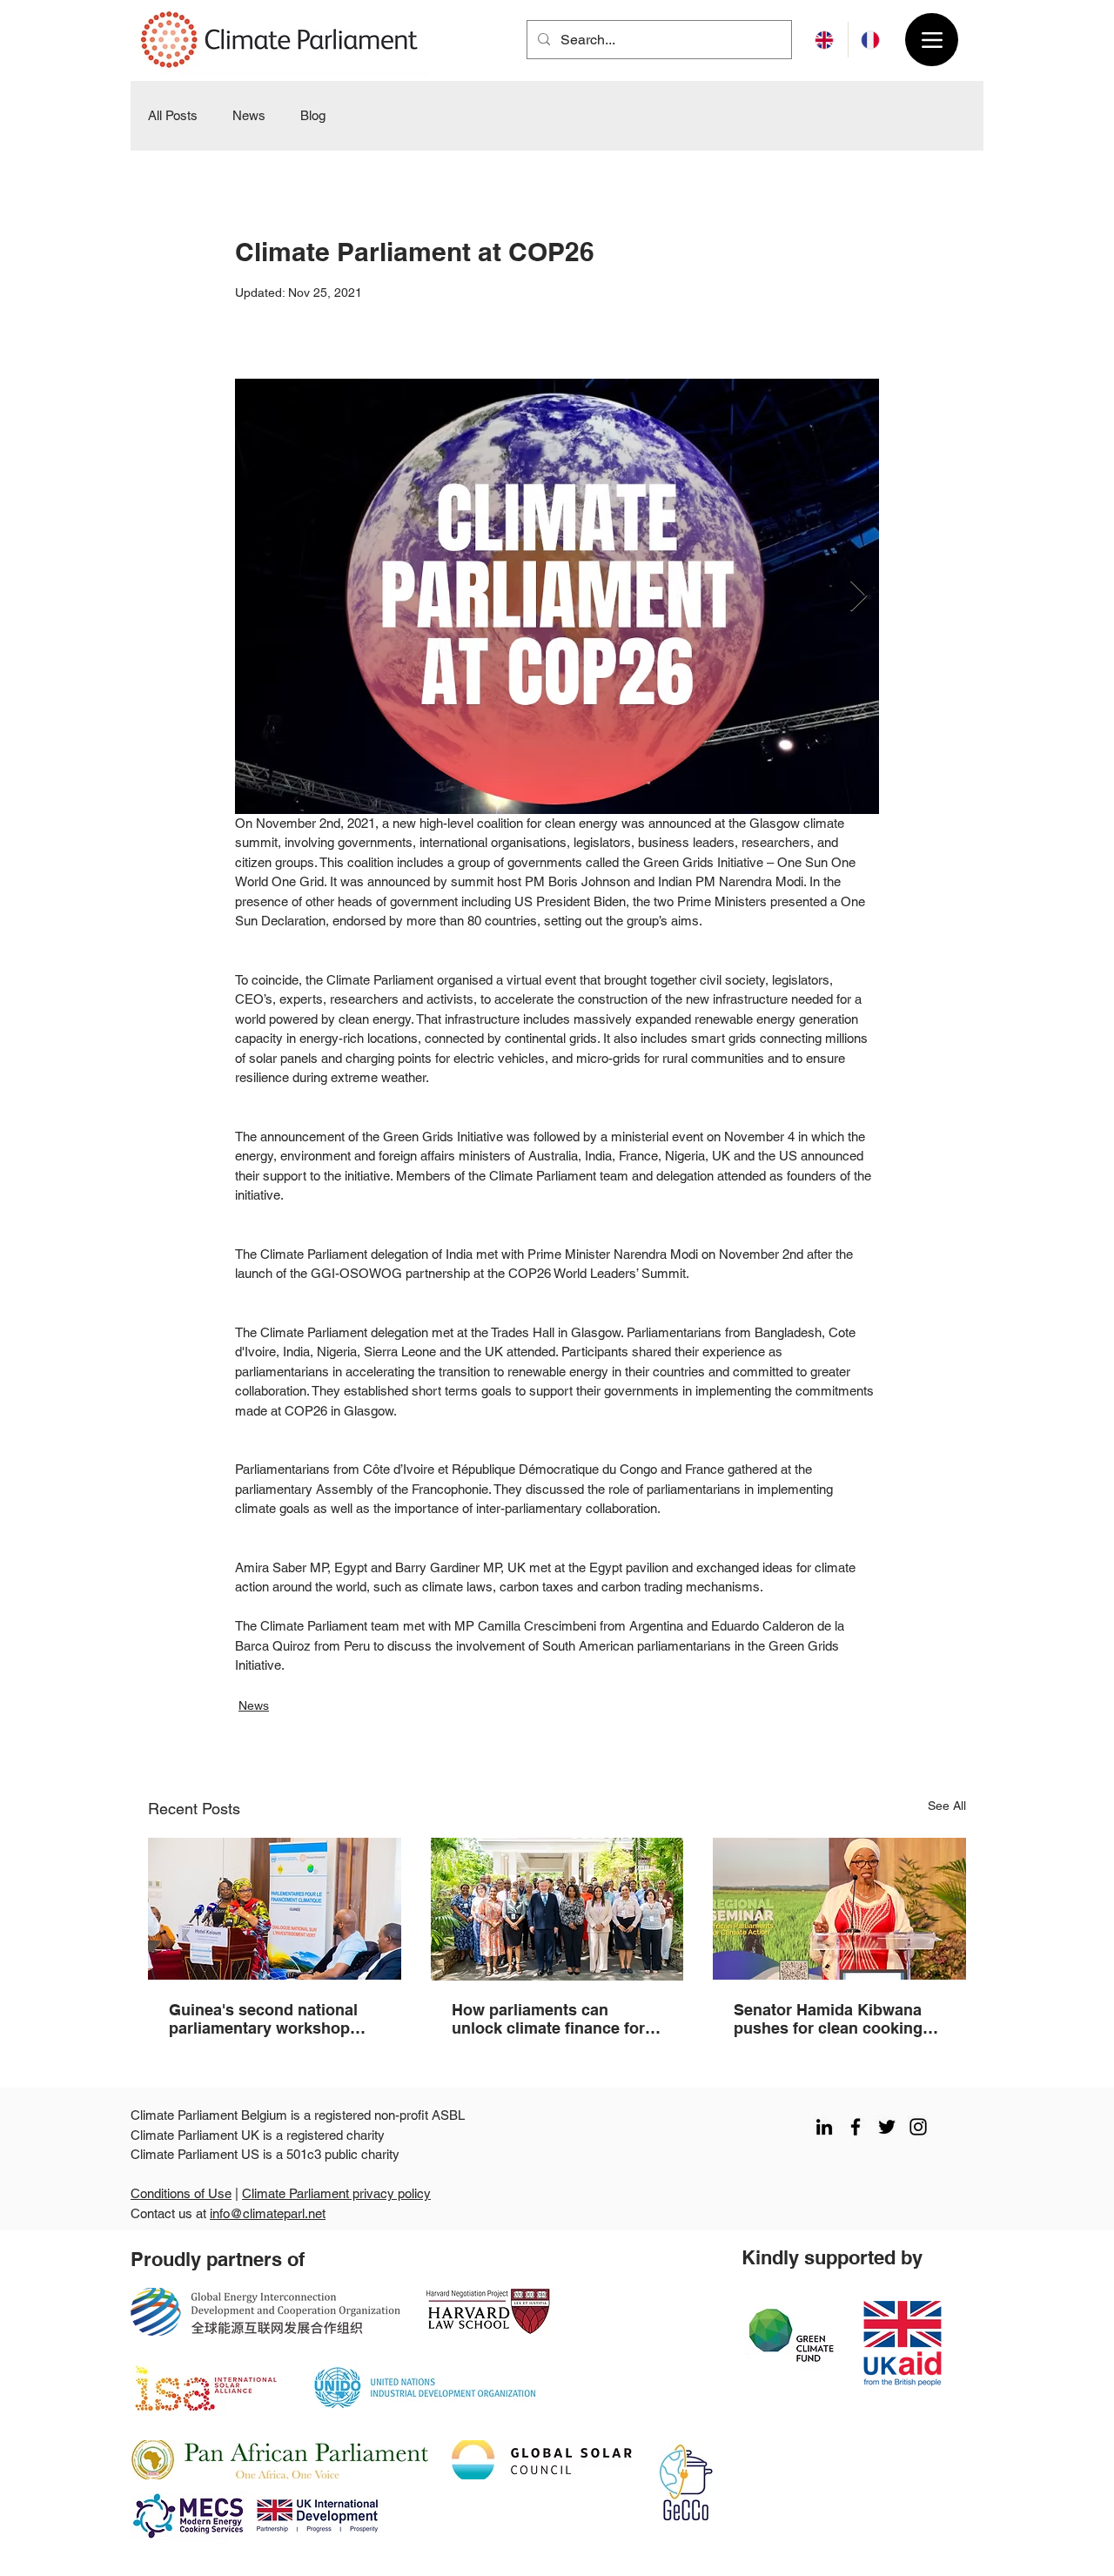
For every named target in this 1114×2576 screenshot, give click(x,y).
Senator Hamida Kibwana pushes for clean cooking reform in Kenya (828, 2019)
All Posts (173, 115)
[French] (871, 40)
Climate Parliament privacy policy (336, 2193)
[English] (825, 40)
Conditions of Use (181, 2193)
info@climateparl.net (268, 2213)
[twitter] (887, 2127)
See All (947, 1806)
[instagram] (918, 2127)
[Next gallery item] (859, 596)
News (249, 115)
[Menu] (932, 40)
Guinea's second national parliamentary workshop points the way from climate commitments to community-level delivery (272, 2019)
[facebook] (856, 2127)
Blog (313, 115)
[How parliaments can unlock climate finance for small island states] (557, 1909)
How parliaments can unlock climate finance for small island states (548, 2019)
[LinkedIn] (824, 2127)
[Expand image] (557, 596)
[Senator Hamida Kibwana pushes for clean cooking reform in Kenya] (839, 1909)
